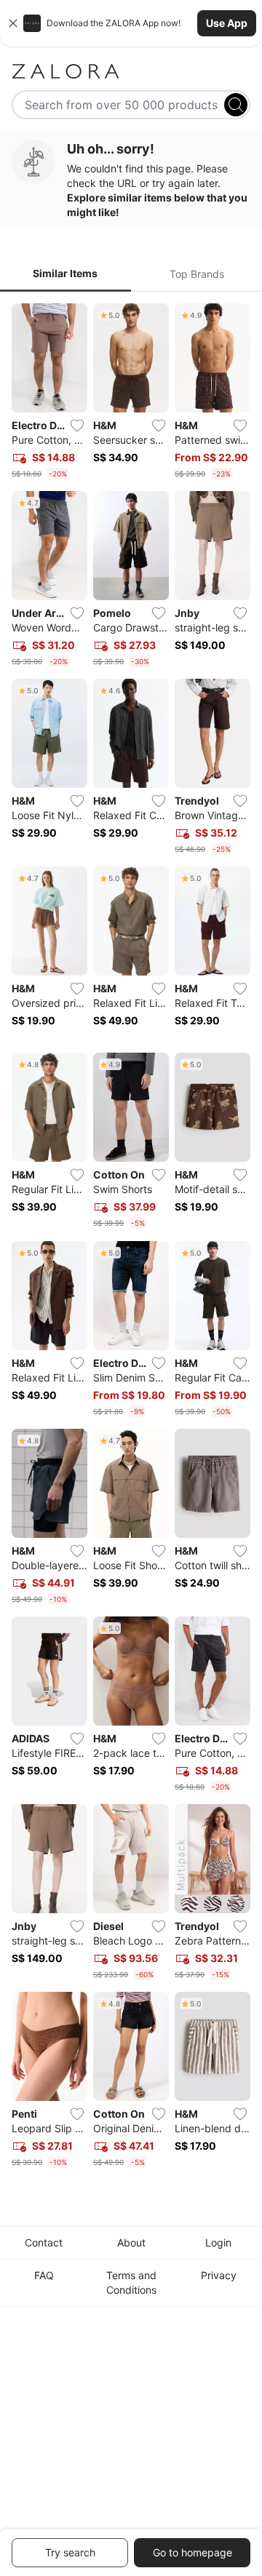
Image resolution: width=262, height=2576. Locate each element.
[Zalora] (131, 71)
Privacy (219, 2275)
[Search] (236, 105)
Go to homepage (192, 2552)
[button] (131, 23)
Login (218, 2242)
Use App (227, 23)
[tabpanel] (131, 1239)
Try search (70, 2552)
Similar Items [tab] (65, 273)
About (131, 2242)
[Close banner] (13, 23)
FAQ (44, 2275)
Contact (44, 2242)
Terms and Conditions (131, 2282)
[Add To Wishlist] (77, 426)
